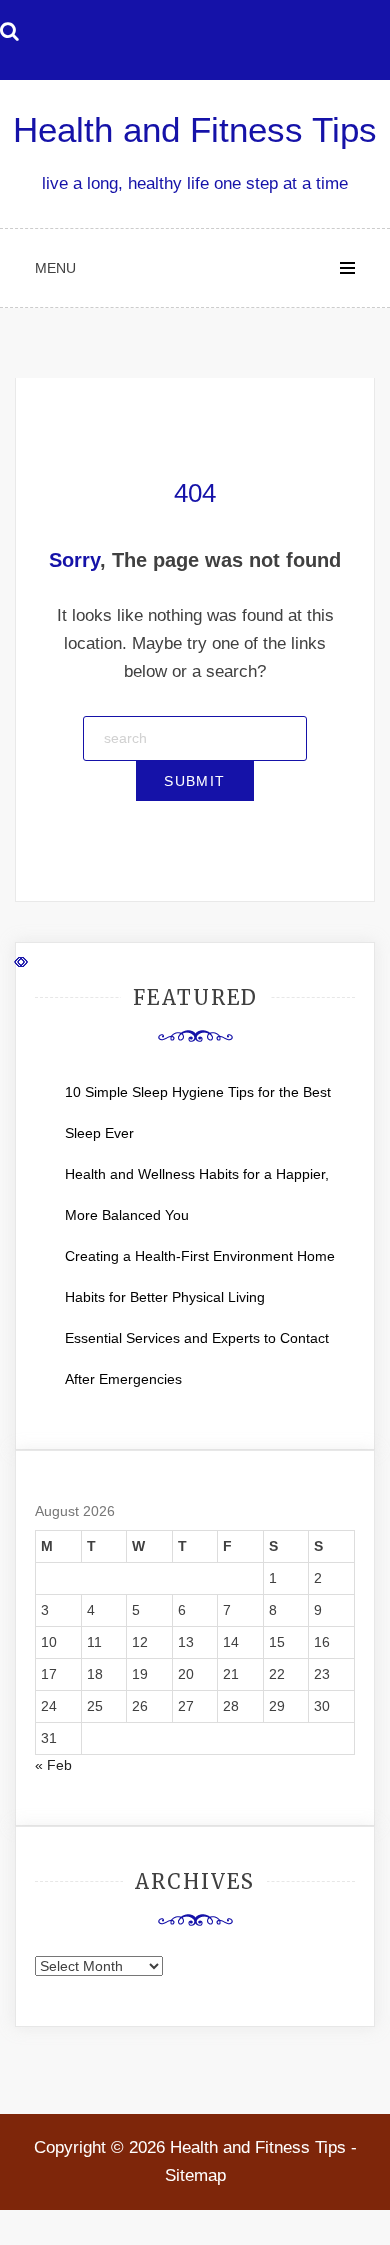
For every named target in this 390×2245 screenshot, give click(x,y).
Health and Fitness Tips (195, 129)
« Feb (53, 1765)
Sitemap (195, 2175)
